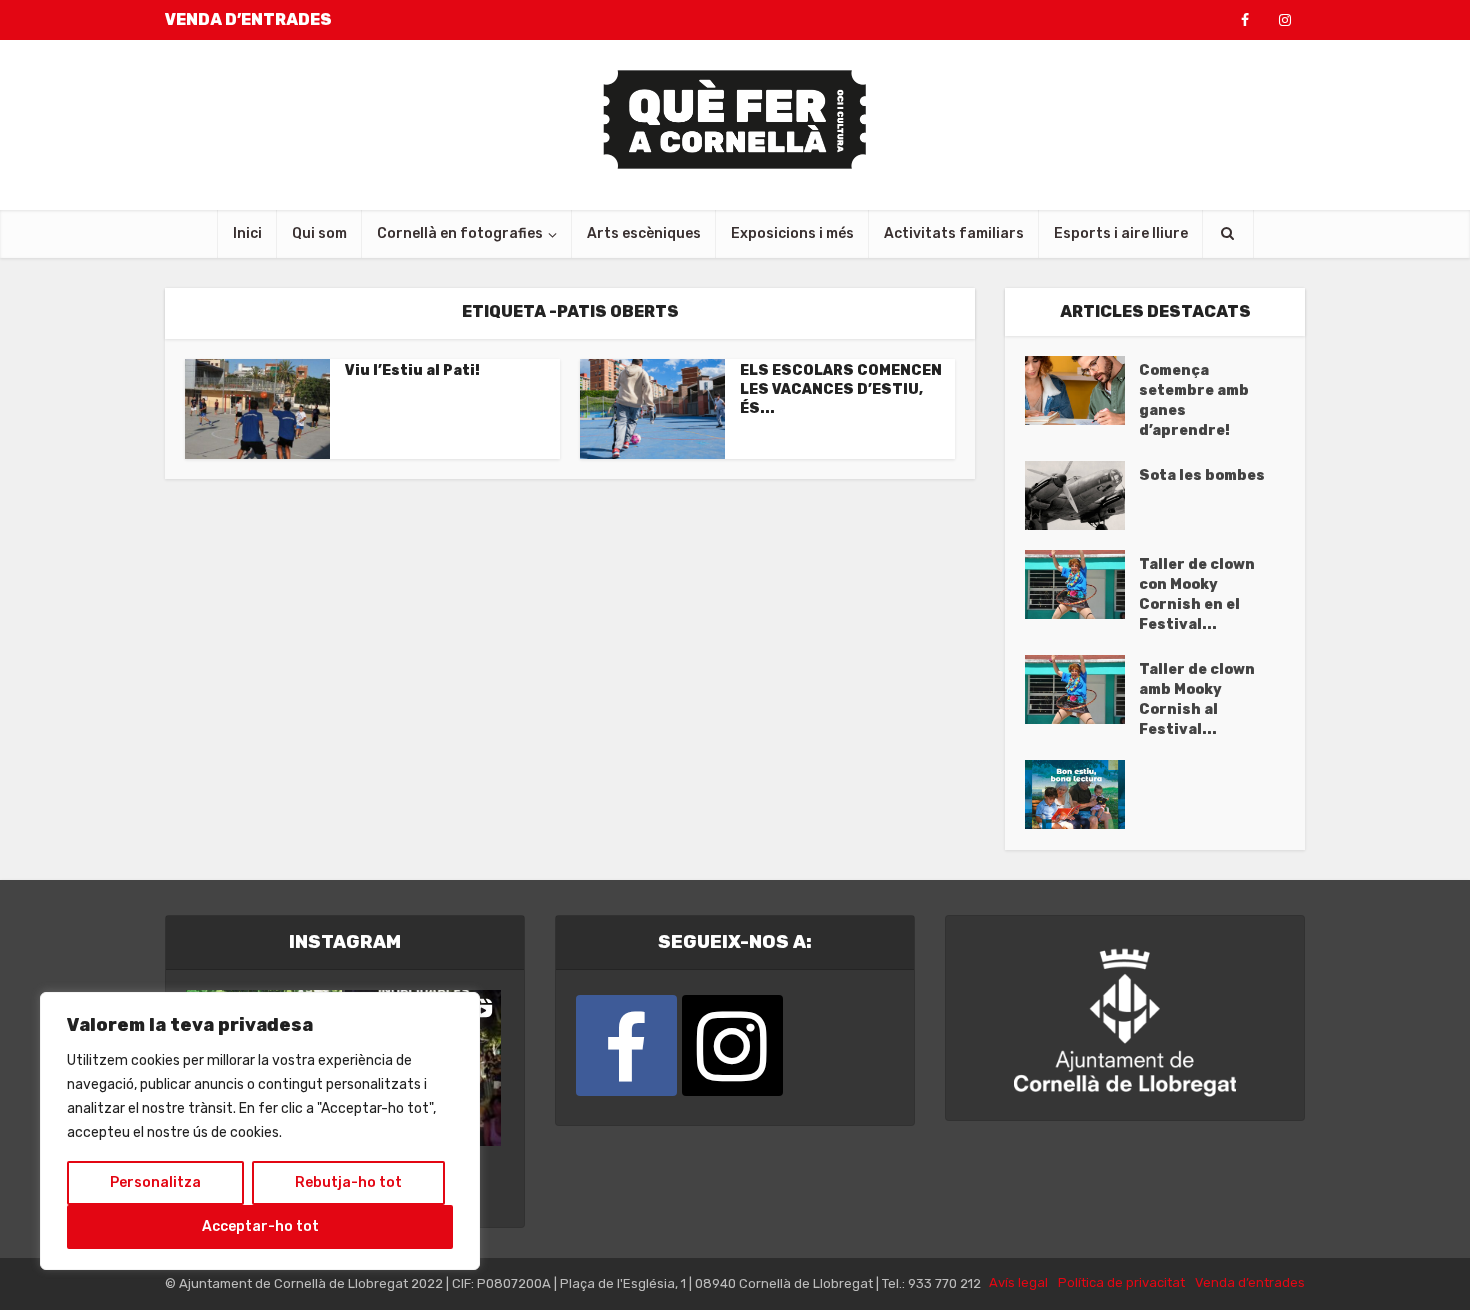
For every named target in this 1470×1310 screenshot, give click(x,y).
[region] (260, 1131)
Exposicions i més (792, 233)
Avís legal (1018, 1282)
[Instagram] (732, 1045)
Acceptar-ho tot (260, 1226)
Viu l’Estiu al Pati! (412, 370)
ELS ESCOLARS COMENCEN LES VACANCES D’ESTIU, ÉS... (841, 389)
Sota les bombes (1202, 475)
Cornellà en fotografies (460, 233)
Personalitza (155, 1182)
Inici (247, 233)
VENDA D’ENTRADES (248, 19)
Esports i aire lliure (1121, 233)
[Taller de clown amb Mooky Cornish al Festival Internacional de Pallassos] (1082, 689)
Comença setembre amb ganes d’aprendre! (1194, 400)
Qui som (319, 233)
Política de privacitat (1121, 1282)
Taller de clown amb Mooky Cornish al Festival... (1197, 699)
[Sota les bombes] (1082, 495)
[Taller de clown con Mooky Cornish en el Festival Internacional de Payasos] (1082, 584)
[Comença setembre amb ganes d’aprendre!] (1082, 390)
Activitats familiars (954, 233)
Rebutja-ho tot (348, 1182)
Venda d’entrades (1250, 1282)
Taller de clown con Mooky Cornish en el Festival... (1197, 594)
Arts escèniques (644, 233)
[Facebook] (626, 1045)
